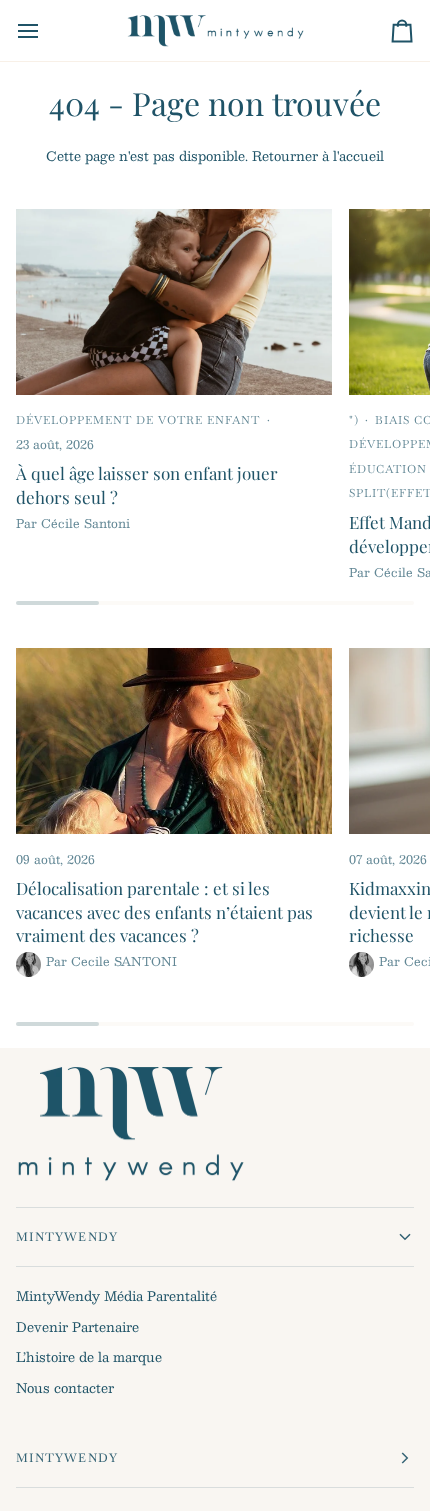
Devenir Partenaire (77, 1327)
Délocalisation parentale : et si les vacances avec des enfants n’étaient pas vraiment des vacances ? (164, 911)
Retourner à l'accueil (318, 156)
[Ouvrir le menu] (46, 30)
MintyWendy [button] (67, 1237)
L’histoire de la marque (89, 1357)
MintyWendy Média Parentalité (116, 1296)
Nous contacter (65, 1388)
